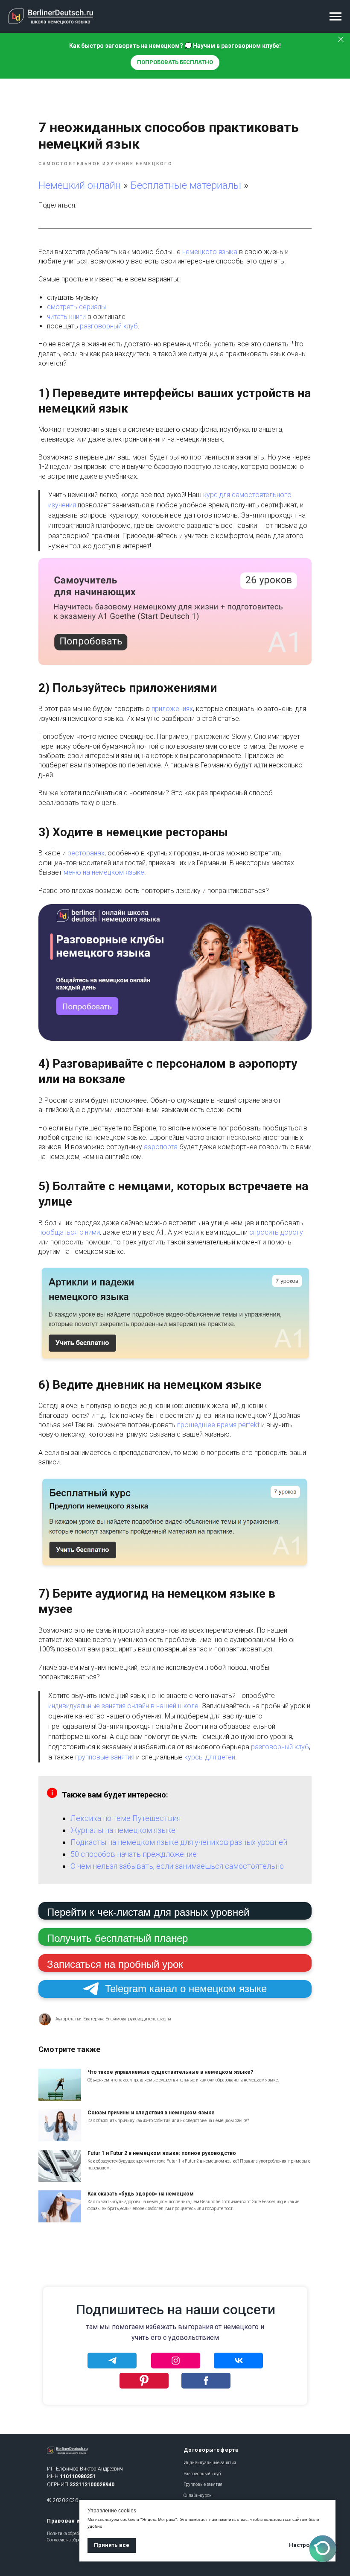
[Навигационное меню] (335, 17)
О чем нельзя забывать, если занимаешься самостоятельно (177, 1866)
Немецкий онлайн (80, 185)
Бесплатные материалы (187, 185)
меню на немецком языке (104, 872)
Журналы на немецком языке (123, 1830)
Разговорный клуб (202, 2474)
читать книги (66, 317)
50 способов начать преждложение (134, 1854)
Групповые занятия (203, 2484)
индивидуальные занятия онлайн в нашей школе (123, 1706)
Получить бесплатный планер (117, 1938)
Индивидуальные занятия (210, 2463)
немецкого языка (209, 252)
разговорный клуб (109, 326)
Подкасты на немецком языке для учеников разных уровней (179, 1842)
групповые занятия (105, 1757)
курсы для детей (210, 1757)
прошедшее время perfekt (218, 1425)
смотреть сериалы (76, 307)
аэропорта (162, 1147)
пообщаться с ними (69, 1232)
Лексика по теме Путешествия (125, 1818)
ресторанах (86, 853)
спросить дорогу (276, 1232)
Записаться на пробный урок (115, 1964)
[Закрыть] (341, 40)
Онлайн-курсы (198, 2495)
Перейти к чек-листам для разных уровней (148, 1912)
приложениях (172, 709)
